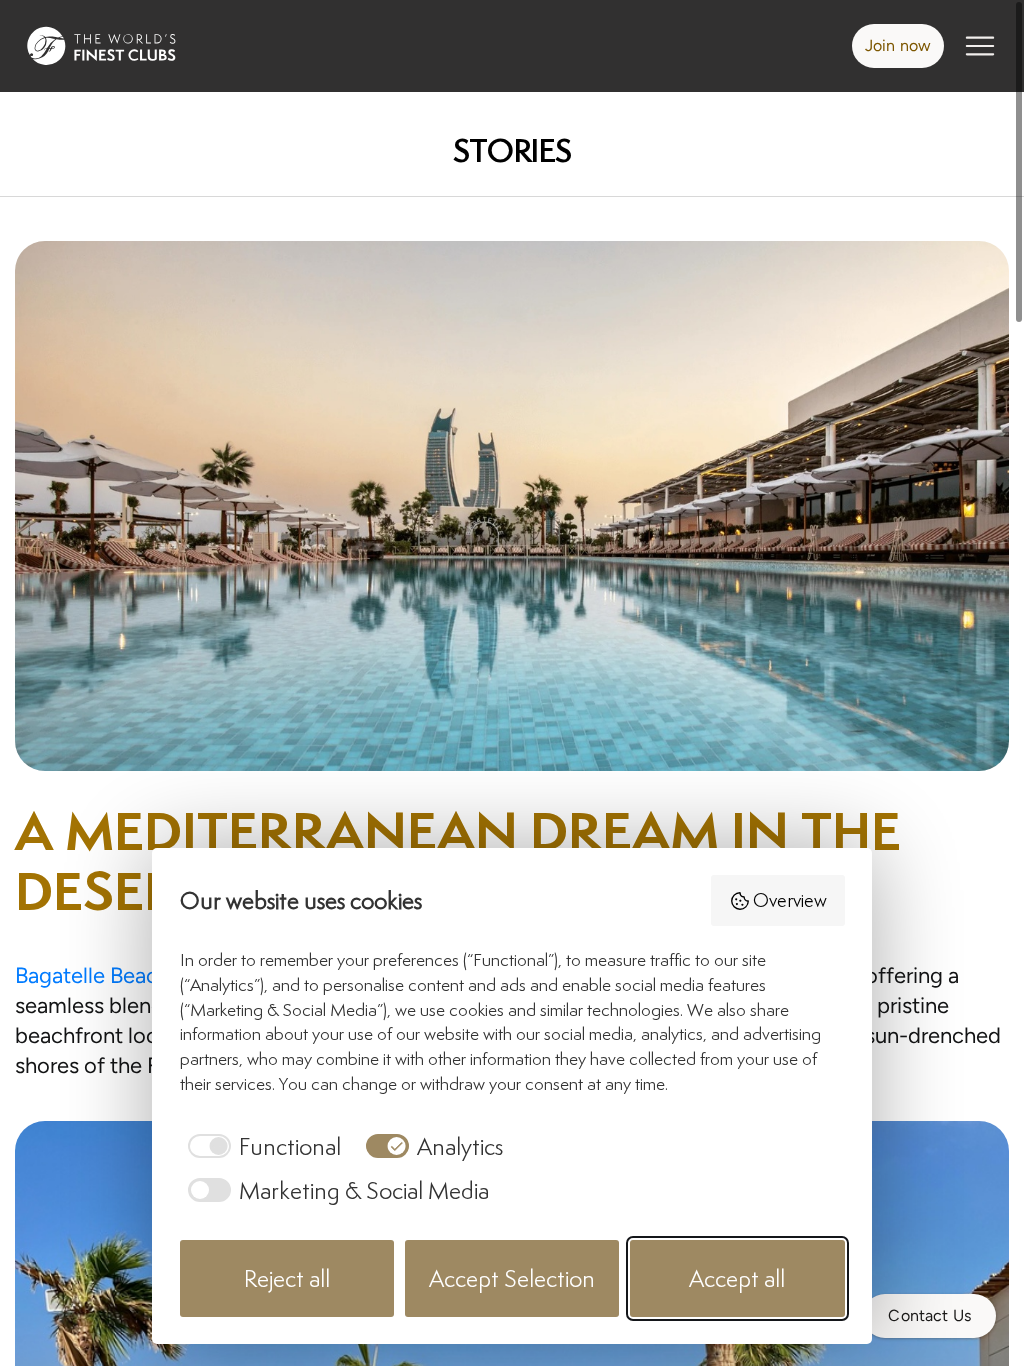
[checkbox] (261, 1146)
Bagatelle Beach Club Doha (146, 975)
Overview (790, 900)
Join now (898, 45)
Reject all (287, 1278)
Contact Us (929, 1315)
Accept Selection (512, 1278)
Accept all (737, 1278)
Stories (512, 150)
